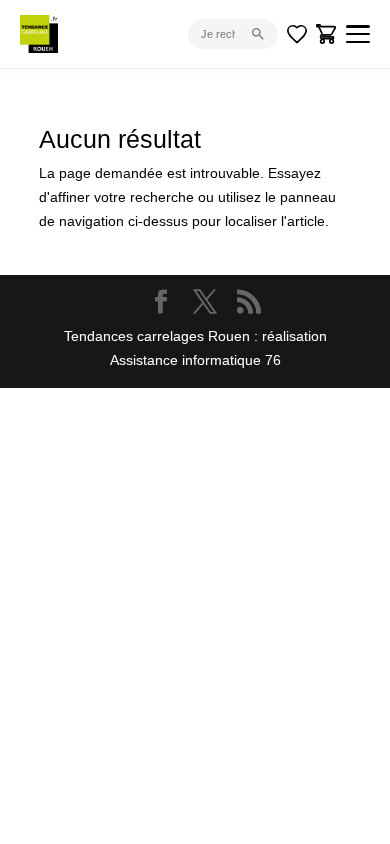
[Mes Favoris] (297, 34)
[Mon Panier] (327, 34)
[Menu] (358, 34)
